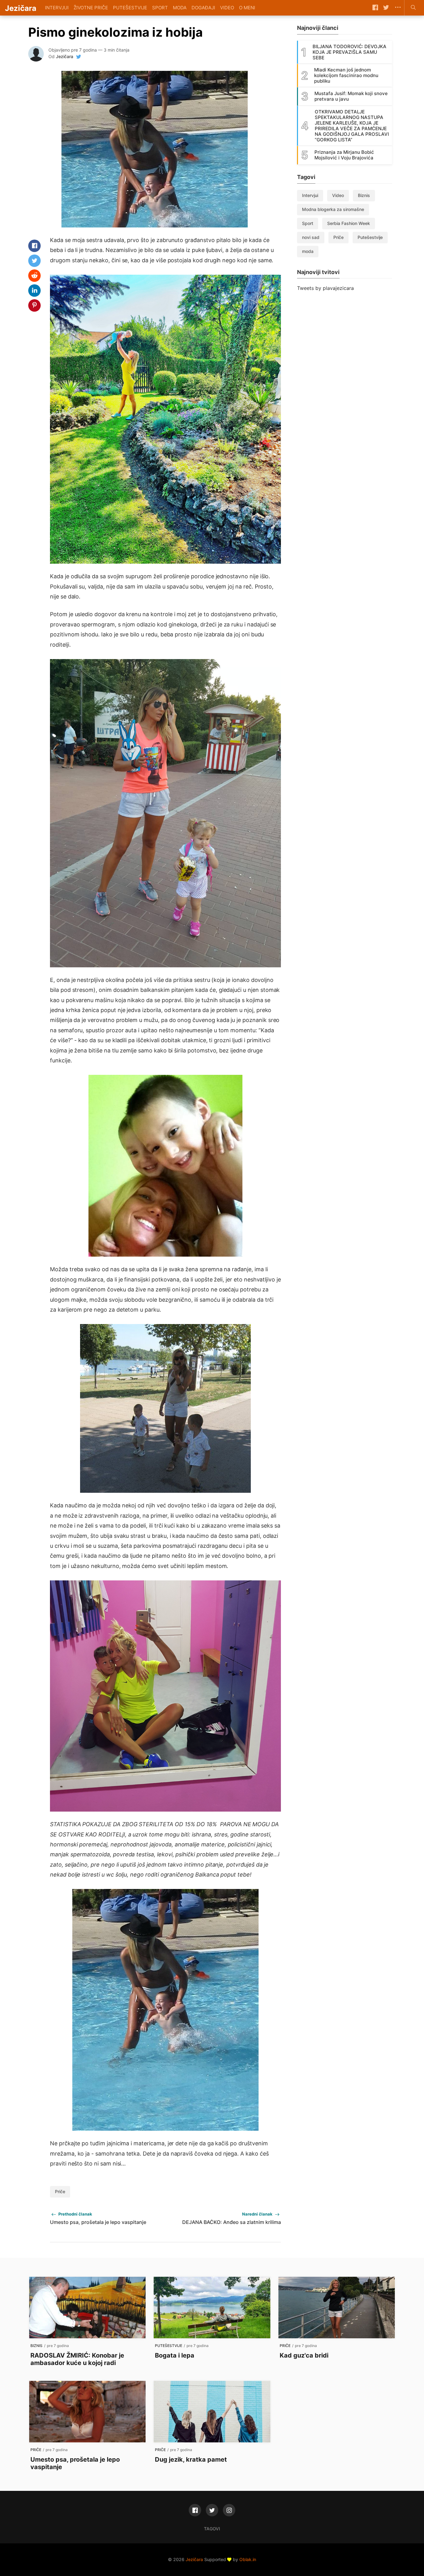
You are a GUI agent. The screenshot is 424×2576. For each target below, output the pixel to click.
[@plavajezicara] (79, 57)
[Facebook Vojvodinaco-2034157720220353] (195, 2510)
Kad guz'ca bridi (304, 2355)
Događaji (203, 8)
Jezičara (65, 56)
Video (227, 8)
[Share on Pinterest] (34, 305)
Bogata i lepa (175, 2355)
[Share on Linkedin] (34, 291)
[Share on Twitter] (34, 261)
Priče (60, 2191)
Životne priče (91, 8)
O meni (247, 8)
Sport (160, 8)
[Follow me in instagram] (229, 2510)
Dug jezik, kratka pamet (191, 2459)
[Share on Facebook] (34, 246)
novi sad (311, 237)
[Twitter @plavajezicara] (212, 2510)
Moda (180, 8)
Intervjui (57, 8)
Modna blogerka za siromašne (333, 209)
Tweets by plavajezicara (325, 288)
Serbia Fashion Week (349, 223)
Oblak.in (248, 2559)
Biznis (364, 195)
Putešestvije (130, 8)
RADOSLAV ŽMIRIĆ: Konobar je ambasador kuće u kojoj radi (77, 2359)
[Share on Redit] (34, 276)
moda (308, 251)
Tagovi (212, 2529)
